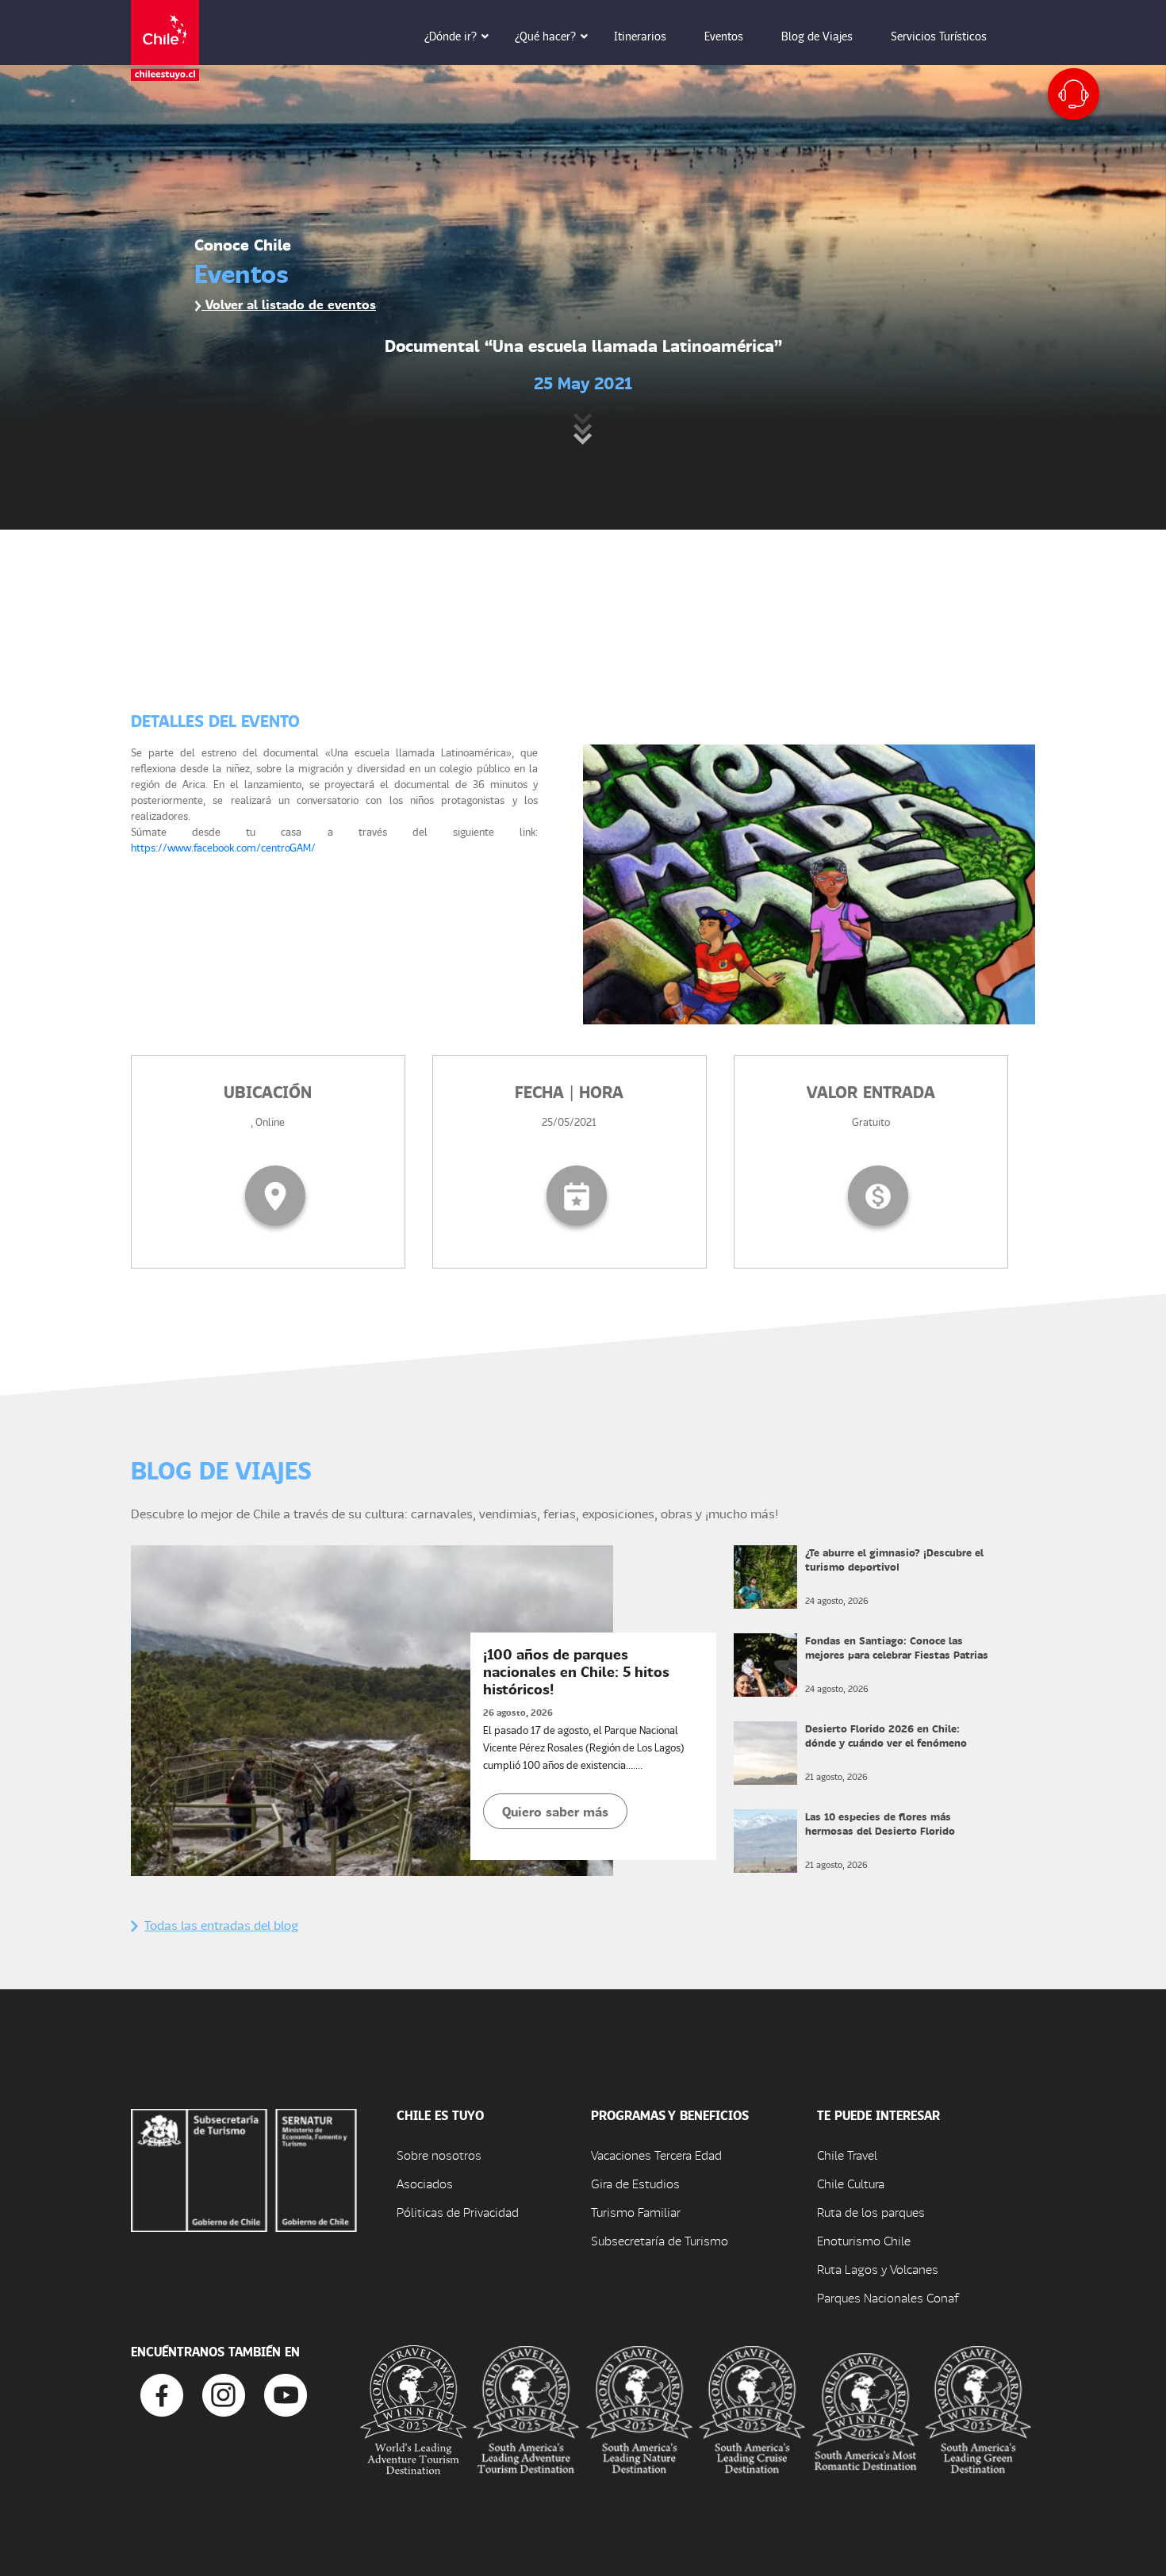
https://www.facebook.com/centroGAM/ (223, 847)
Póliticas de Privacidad (458, 2212)
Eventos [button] (724, 36)
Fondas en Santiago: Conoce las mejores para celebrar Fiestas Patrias (897, 1647)
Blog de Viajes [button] (817, 36)
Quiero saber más (555, 1811)
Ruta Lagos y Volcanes (878, 2269)
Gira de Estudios (635, 2183)
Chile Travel (847, 2155)
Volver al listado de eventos (289, 304)
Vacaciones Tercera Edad (656, 2155)
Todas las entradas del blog (221, 1925)
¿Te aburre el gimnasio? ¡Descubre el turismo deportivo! (894, 1559)
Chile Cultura (851, 2183)
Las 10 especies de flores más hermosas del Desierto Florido (880, 1823)
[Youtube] (286, 2393)
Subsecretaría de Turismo (660, 2240)
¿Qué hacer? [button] (545, 36)
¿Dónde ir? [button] (451, 36)
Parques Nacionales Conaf (888, 2297)
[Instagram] (224, 2393)
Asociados (425, 2183)
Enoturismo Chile (864, 2240)
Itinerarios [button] (640, 36)
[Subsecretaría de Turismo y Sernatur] (244, 2168)
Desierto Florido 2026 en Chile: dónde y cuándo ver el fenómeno (886, 1735)
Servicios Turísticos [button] (939, 36)
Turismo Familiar (636, 2212)
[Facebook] (162, 2393)
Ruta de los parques (871, 2212)
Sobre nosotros (439, 2155)
